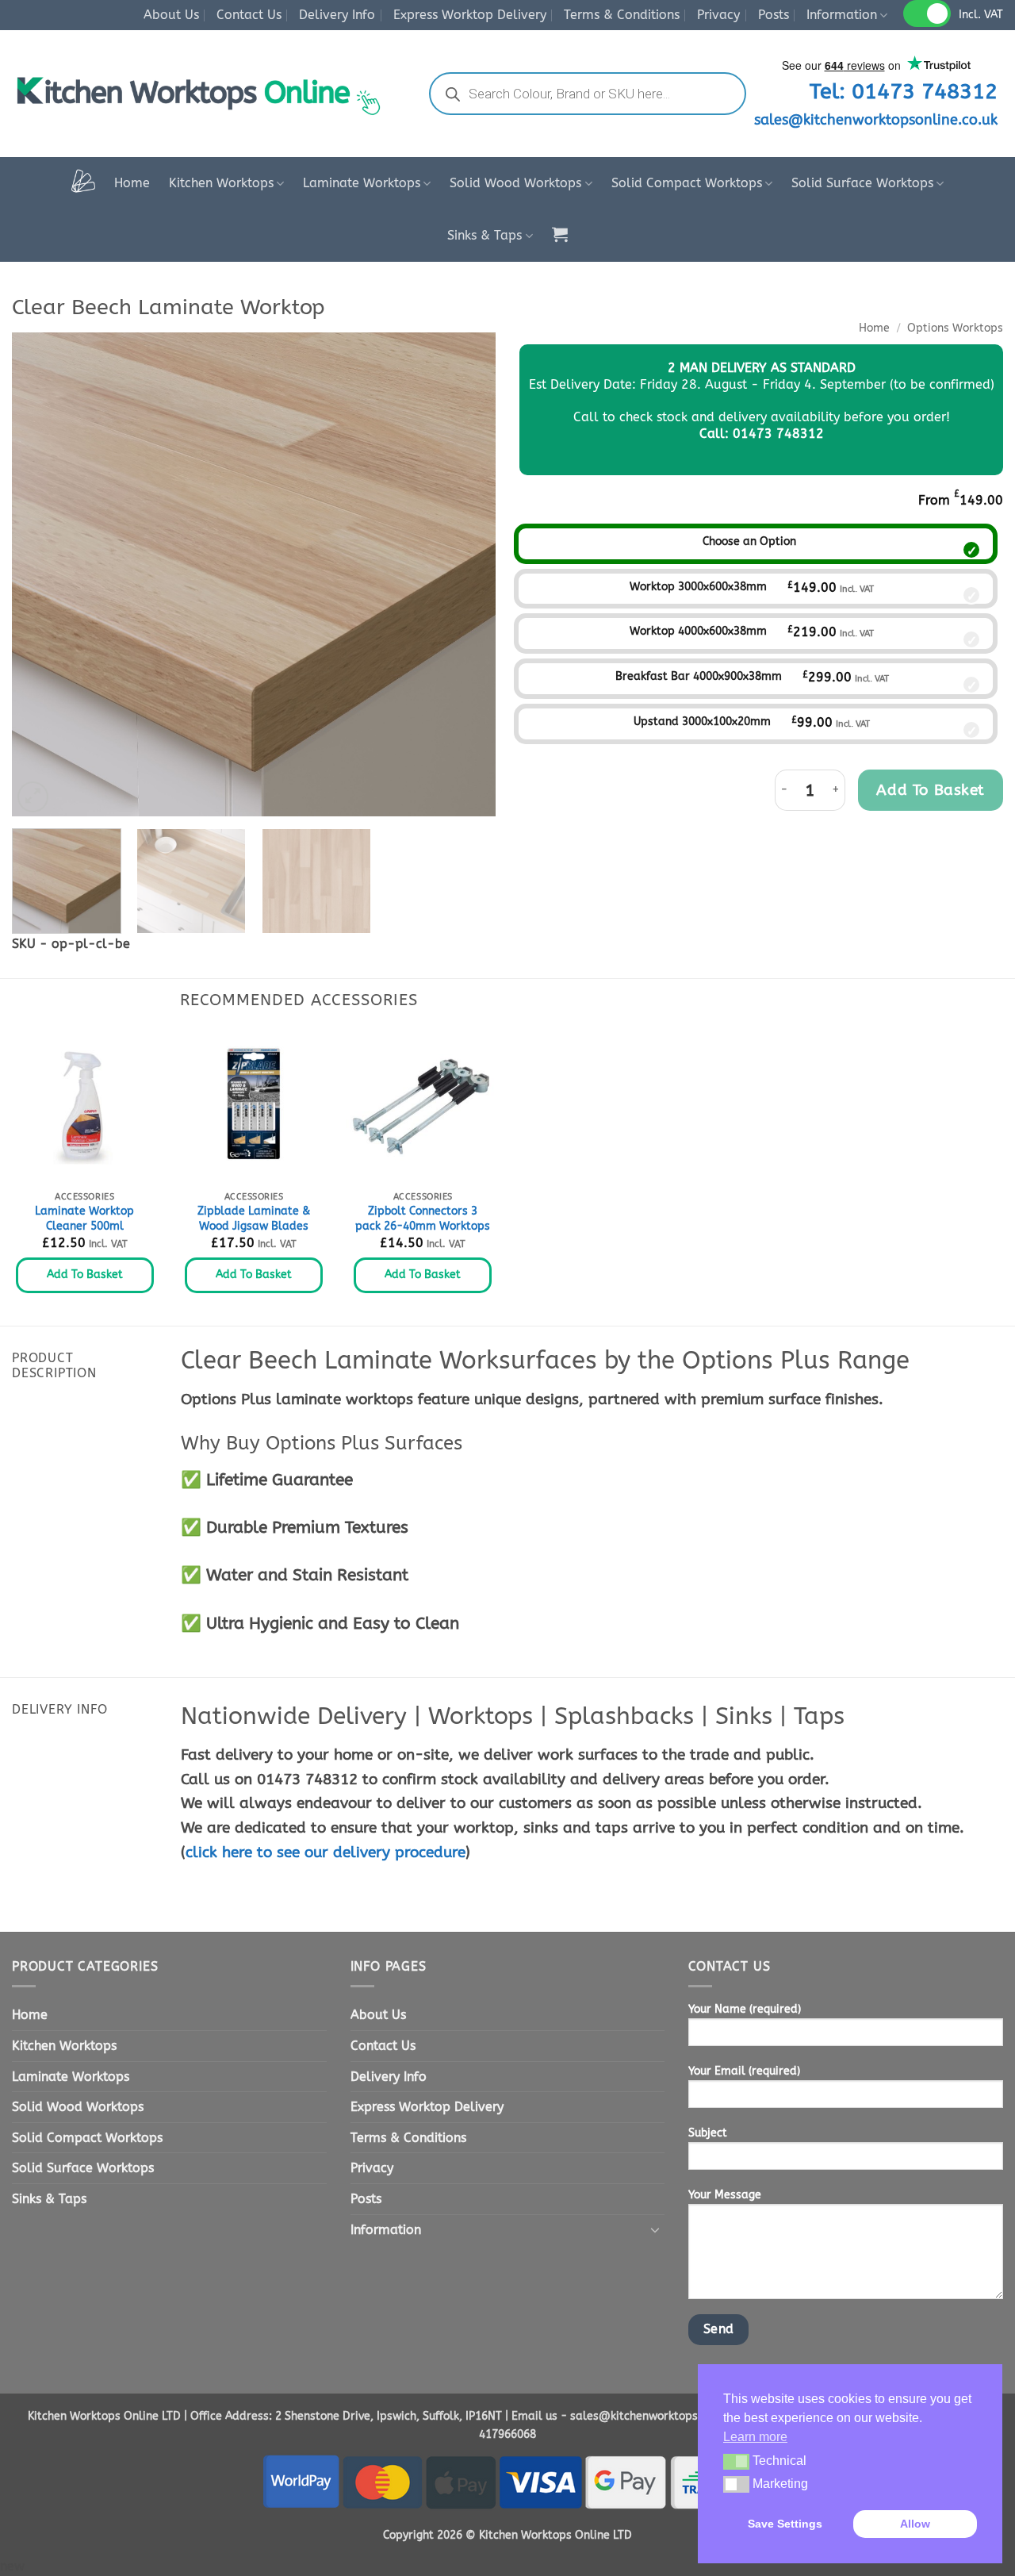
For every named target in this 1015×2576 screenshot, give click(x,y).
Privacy (718, 15)
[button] (560, 234)
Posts (774, 15)
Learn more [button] (755, 2437)
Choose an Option (749, 541)
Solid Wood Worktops (515, 183)
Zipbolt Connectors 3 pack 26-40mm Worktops (423, 1219)
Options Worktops (955, 328)
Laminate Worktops (362, 183)
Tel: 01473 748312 (904, 91)
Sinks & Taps (485, 235)
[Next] (466, 574)
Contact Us (249, 15)
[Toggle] (655, 2229)
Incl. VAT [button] (981, 15)
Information (842, 15)
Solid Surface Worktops (862, 183)
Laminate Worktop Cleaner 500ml (84, 1219)
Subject (708, 2133)
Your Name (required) (745, 2009)
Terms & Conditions (622, 15)
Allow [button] (915, 2524)
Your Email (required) (744, 2071)
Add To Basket (85, 1275)
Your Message (725, 2195)
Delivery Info (337, 15)
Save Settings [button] (785, 2524)
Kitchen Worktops (221, 183)
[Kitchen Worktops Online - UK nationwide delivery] (205, 94)
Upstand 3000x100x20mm (702, 722)
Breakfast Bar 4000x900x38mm (699, 676)
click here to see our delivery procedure (326, 1852)
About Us (171, 15)
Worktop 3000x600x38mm (698, 587)
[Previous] (41, 574)
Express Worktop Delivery (470, 15)
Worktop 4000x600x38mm (698, 631)
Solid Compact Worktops (687, 183)
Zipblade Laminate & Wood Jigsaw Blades (254, 1219)
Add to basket (931, 790)
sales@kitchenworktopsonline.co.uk (876, 120)
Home (132, 183)
